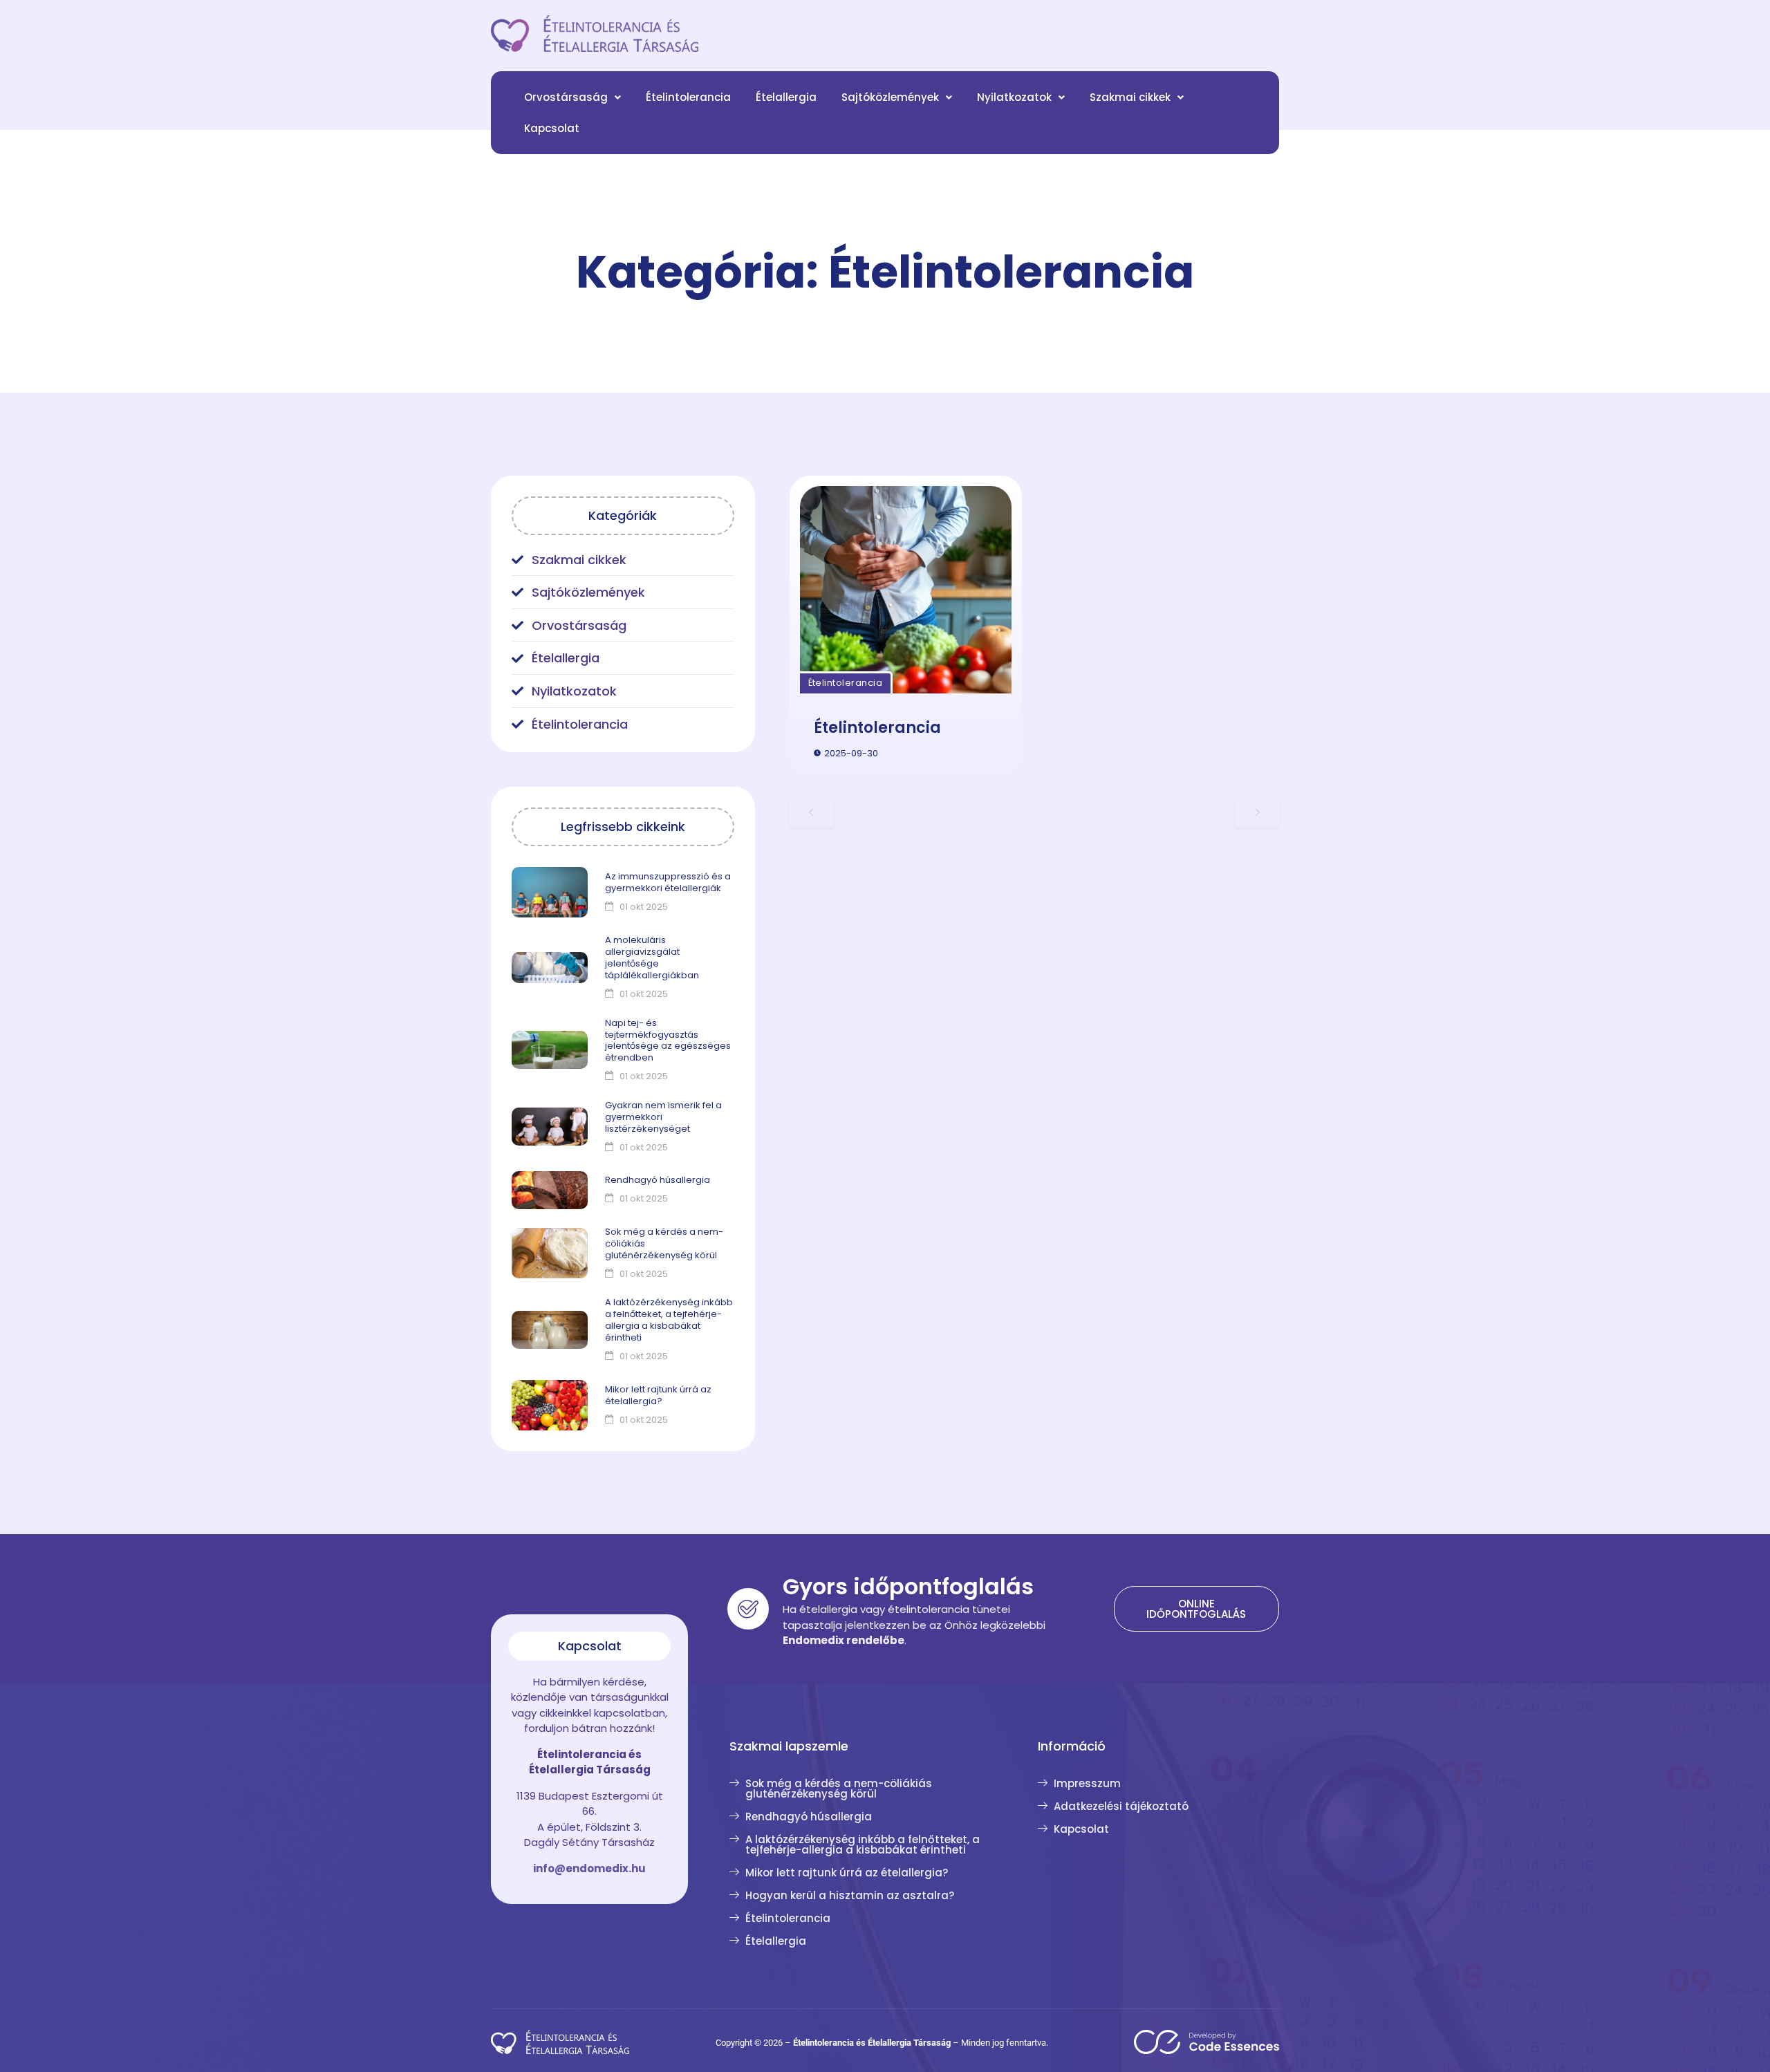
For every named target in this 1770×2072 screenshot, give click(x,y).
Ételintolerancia (688, 97)
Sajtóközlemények (890, 97)
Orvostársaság (566, 97)
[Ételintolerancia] (906, 590)
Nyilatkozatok (1014, 97)
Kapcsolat (552, 128)
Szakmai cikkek (1130, 97)
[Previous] (812, 812)
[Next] (1257, 812)
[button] (572, 97)
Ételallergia (786, 97)
